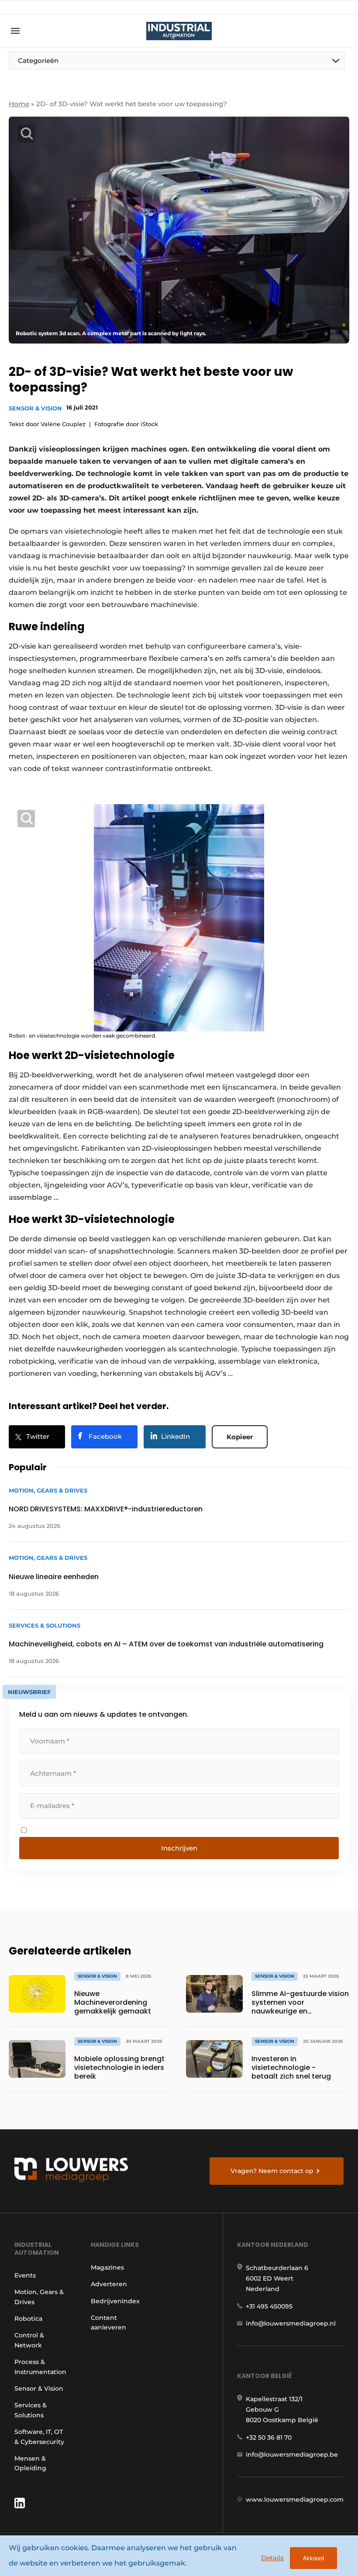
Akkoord (313, 2558)
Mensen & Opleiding (30, 2463)
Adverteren (109, 2284)
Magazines (107, 2267)
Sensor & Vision (35, 408)
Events (25, 2275)
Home (19, 104)
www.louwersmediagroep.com (295, 2500)
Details (272, 2558)
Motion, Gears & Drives (39, 2297)
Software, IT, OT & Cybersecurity (39, 2437)
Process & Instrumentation (40, 2367)
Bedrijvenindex (115, 2301)
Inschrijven (179, 1848)
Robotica (28, 2319)
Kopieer (240, 1437)
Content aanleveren (108, 2323)
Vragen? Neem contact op (272, 2171)
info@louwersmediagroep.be (292, 2454)
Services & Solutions (31, 2410)
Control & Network (29, 2340)
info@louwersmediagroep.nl (291, 2323)
